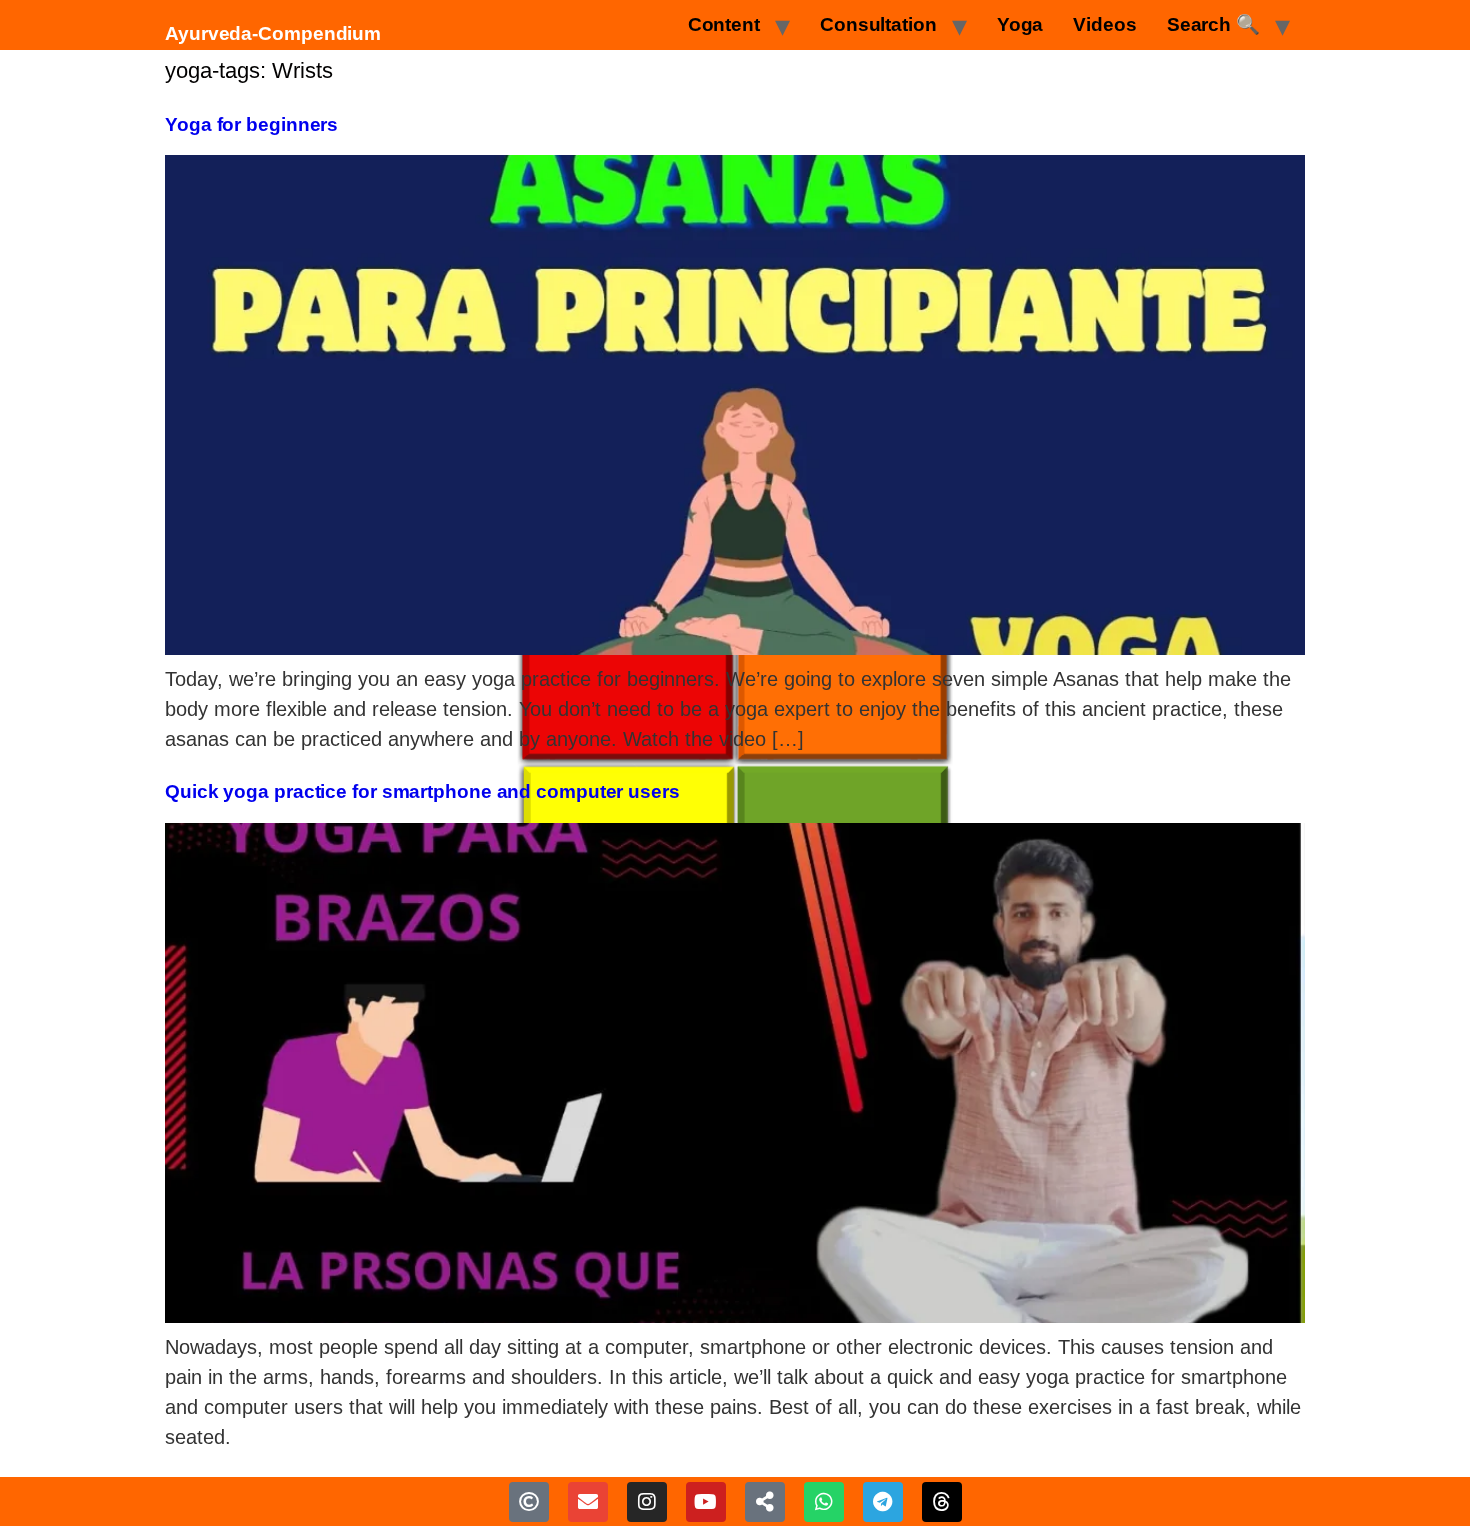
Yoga (1020, 24)
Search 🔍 (1213, 24)
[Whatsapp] (824, 1502)
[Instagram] (647, 1502)
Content (724, 24)
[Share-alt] (765, 1502)
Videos (1104, 24)
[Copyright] (529, 1502)
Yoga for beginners (251, 124)
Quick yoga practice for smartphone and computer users (422, 791)
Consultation (878, 24)
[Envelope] (588, 1502)
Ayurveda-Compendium (273, 33)
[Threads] (942, 1502)
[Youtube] (706, 1502)
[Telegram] (883, 1502)
